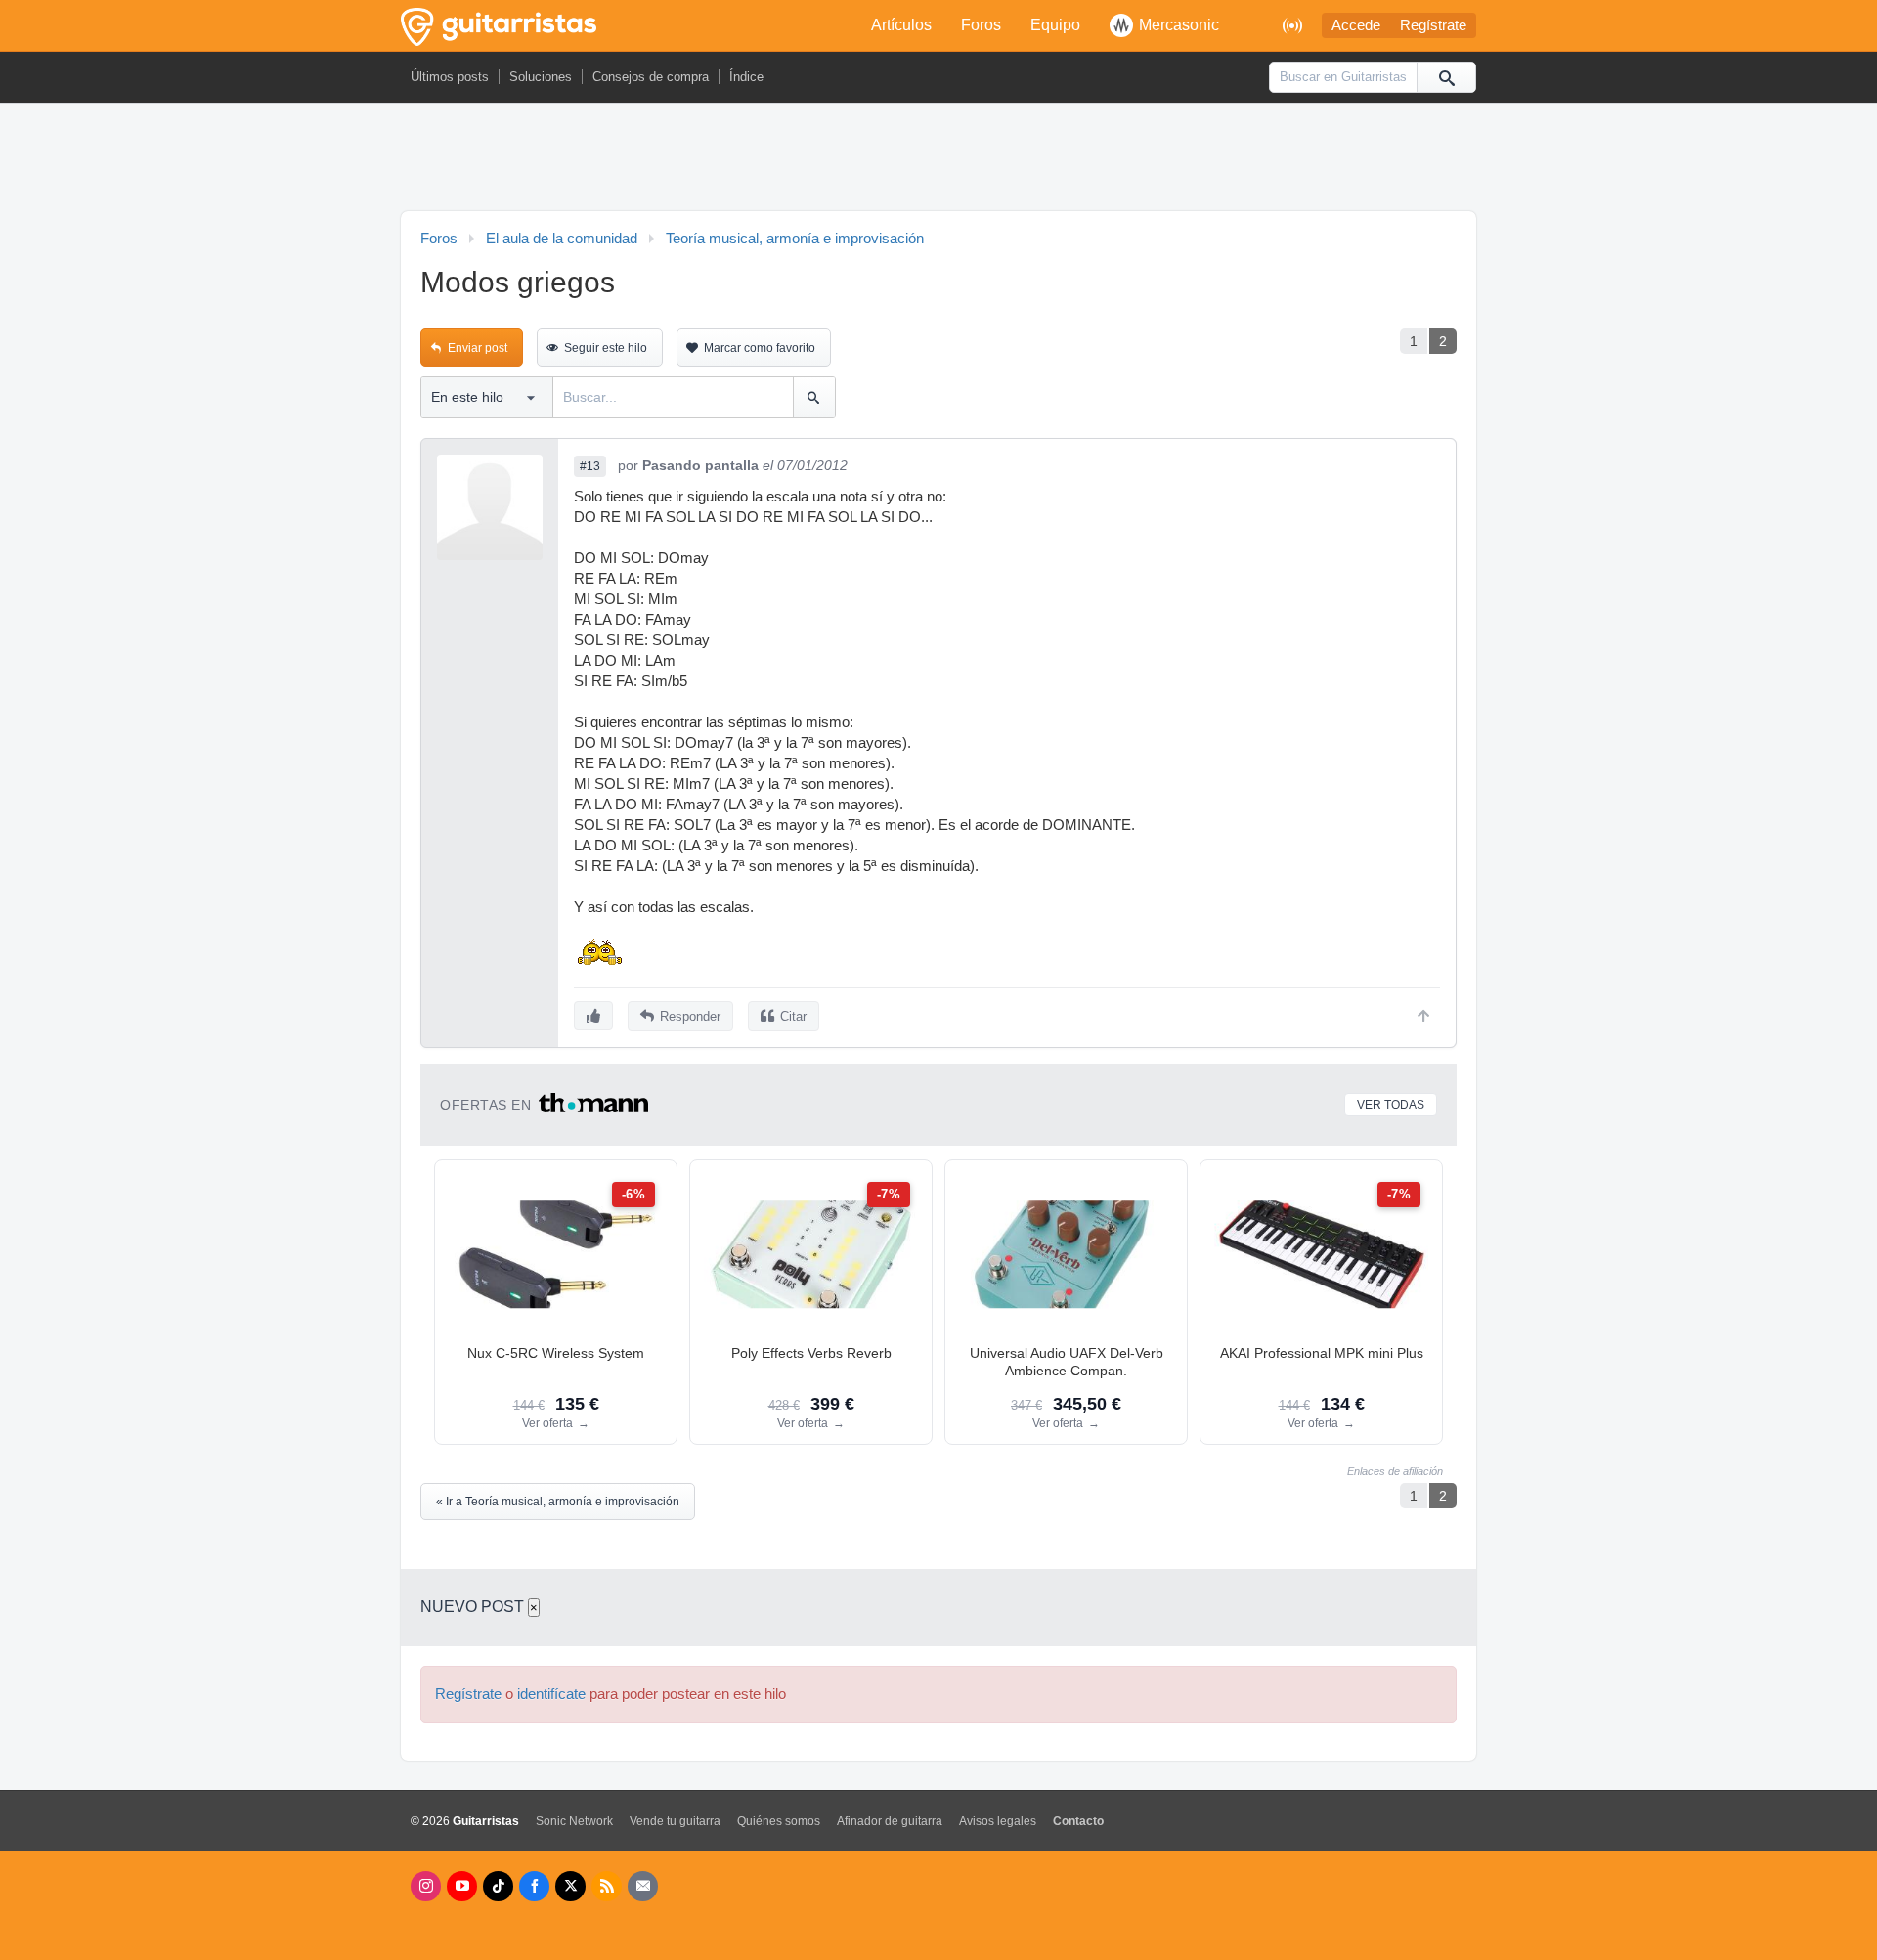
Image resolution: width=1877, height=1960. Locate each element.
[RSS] (607, 1886)
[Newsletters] (643, 1886)
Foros (981, 25)
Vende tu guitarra (675, 1821)
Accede (1356, 25)
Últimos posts (450, 77)
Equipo (1055, 25)
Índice (746, 77)
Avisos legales (998, 1821)
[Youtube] (462, 1886)
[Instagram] (426, 1886)
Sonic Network (574, 1821)
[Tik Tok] (498, 1886)
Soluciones (541, 77)
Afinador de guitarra (890, 1821)
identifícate (551, 1694)
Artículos (901, 25)
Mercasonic (1179, 25)
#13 (590, 466)
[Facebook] (534, 1886)
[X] (570, 1886)
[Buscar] (1446, 77)
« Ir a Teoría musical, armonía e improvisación (558, 1502)
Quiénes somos (779, 1821)
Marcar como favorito (760, 348)
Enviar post (478, 348)
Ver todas (1391, 1105)
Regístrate (1433, 25)
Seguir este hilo (606, 348)
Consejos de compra (651, 77)
